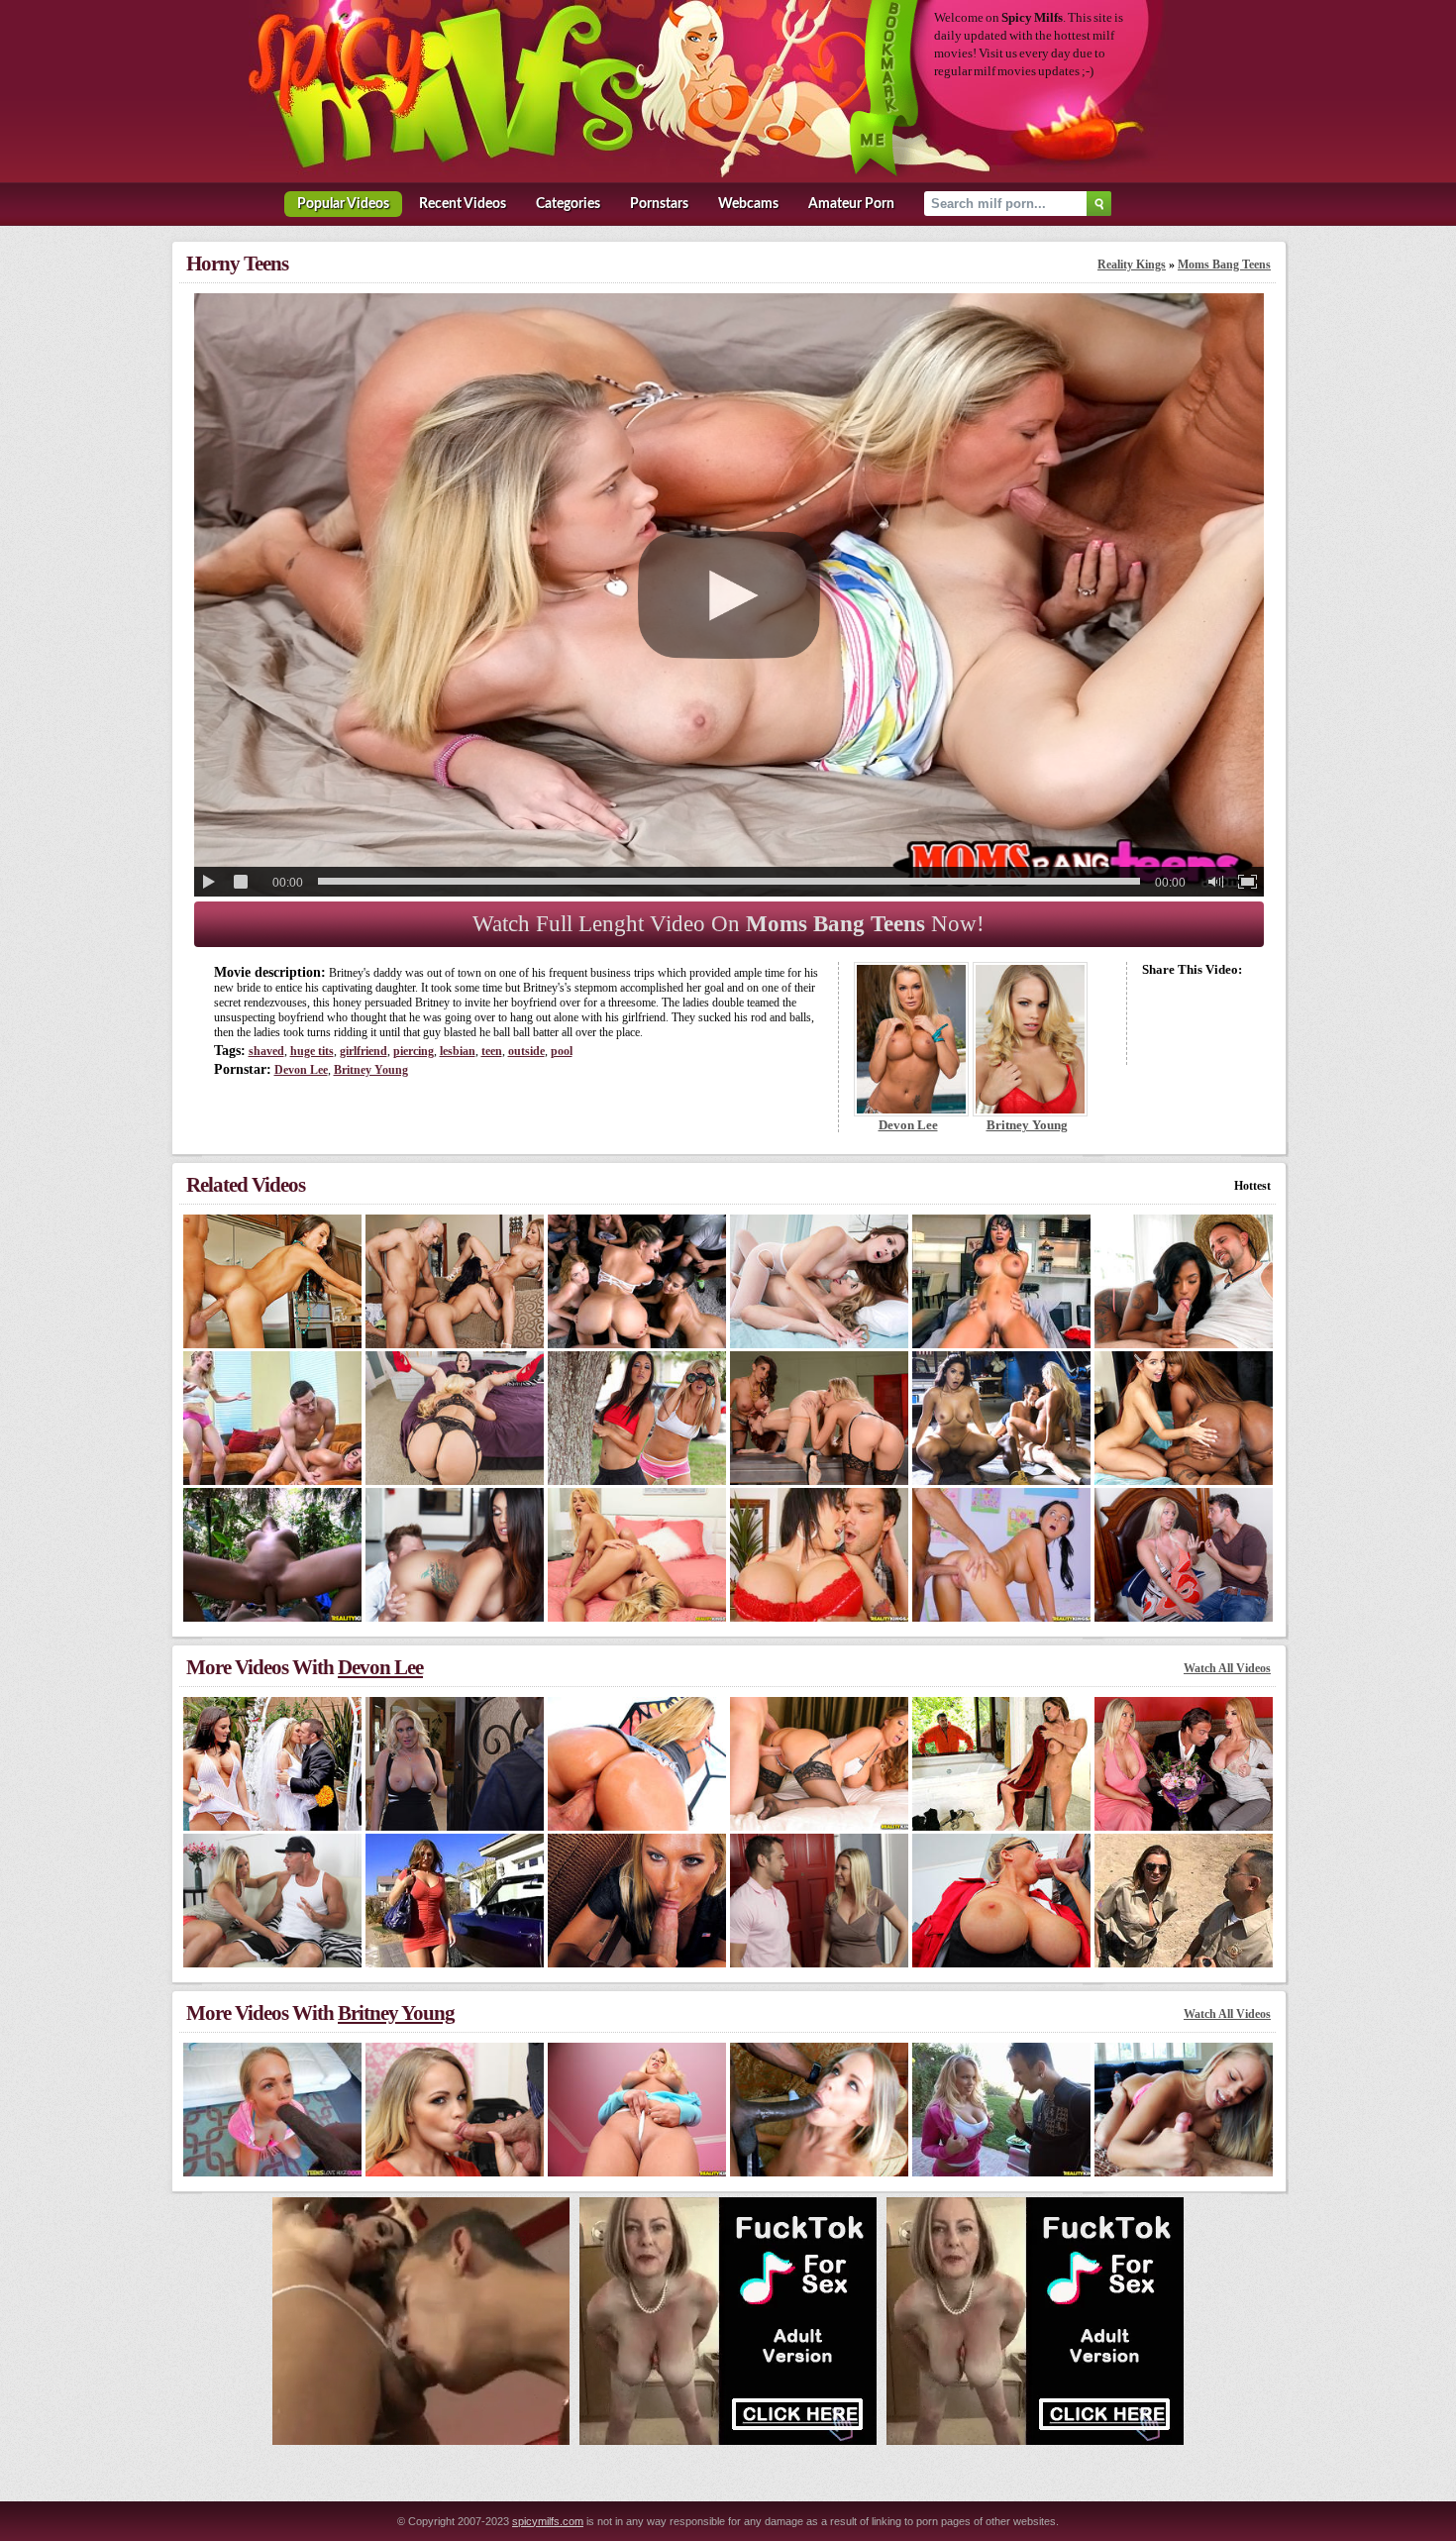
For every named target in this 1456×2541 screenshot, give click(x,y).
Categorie (568, 204)
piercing (414, 1051)
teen (492, 1051)
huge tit (312, 1051)
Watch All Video (1227, 1668)
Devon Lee (301, 1070)
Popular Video (343, 204)
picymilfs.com (548, 2521)
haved (266, 1051)
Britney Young (371, 1070)
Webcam (748, 204)
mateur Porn (851, 204)
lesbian (458, 1051)
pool (562, 1051)
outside (526, 1051)
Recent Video (463, 204)
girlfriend (364, 1051)
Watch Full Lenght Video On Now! (728, 924)
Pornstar (659, 204)
